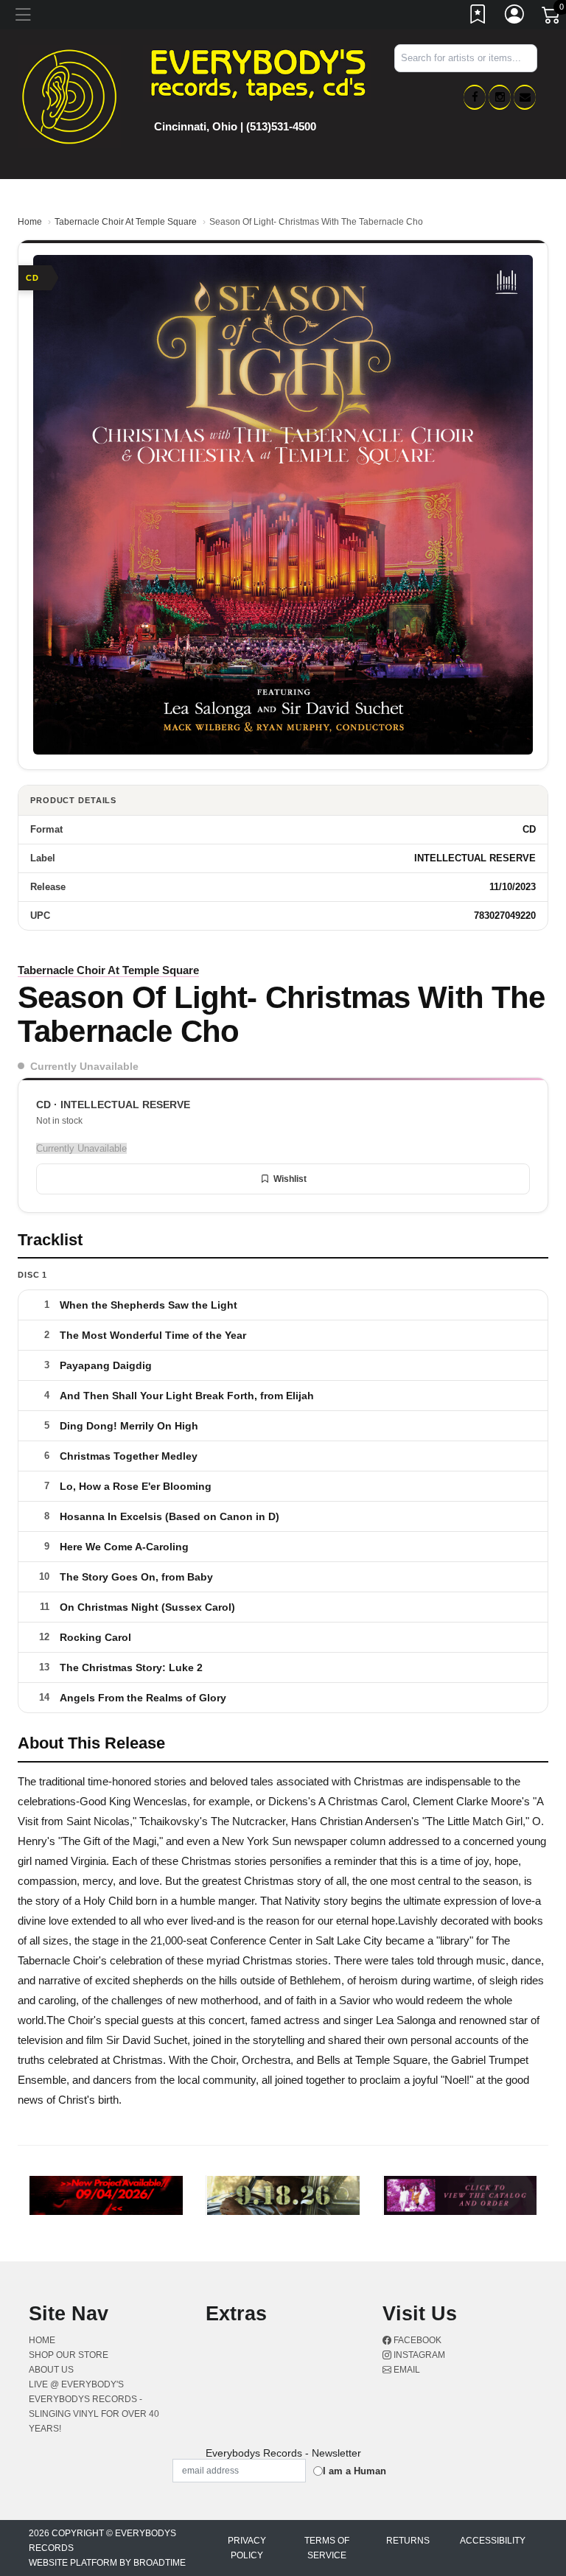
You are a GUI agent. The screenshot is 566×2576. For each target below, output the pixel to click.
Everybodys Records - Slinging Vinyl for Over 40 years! (94, 2414)
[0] (552, 18)
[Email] (525, 97)
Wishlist (290, 1179)
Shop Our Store (69, 2355)
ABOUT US (51, 2370)
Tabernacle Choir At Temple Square (126, 222)
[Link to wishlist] (478, 17)
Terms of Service (327, 2548)
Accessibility (493, 2541)
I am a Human (354, 2471)
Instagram (418, 2355)
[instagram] (500, 97)
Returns (408, 2541)
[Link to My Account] (515, 17)
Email (406, 2370)
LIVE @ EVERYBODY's (76, 2384)
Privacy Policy (247, 2548)
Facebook (416, 2340)
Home (30, 222)
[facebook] (475, 97)
